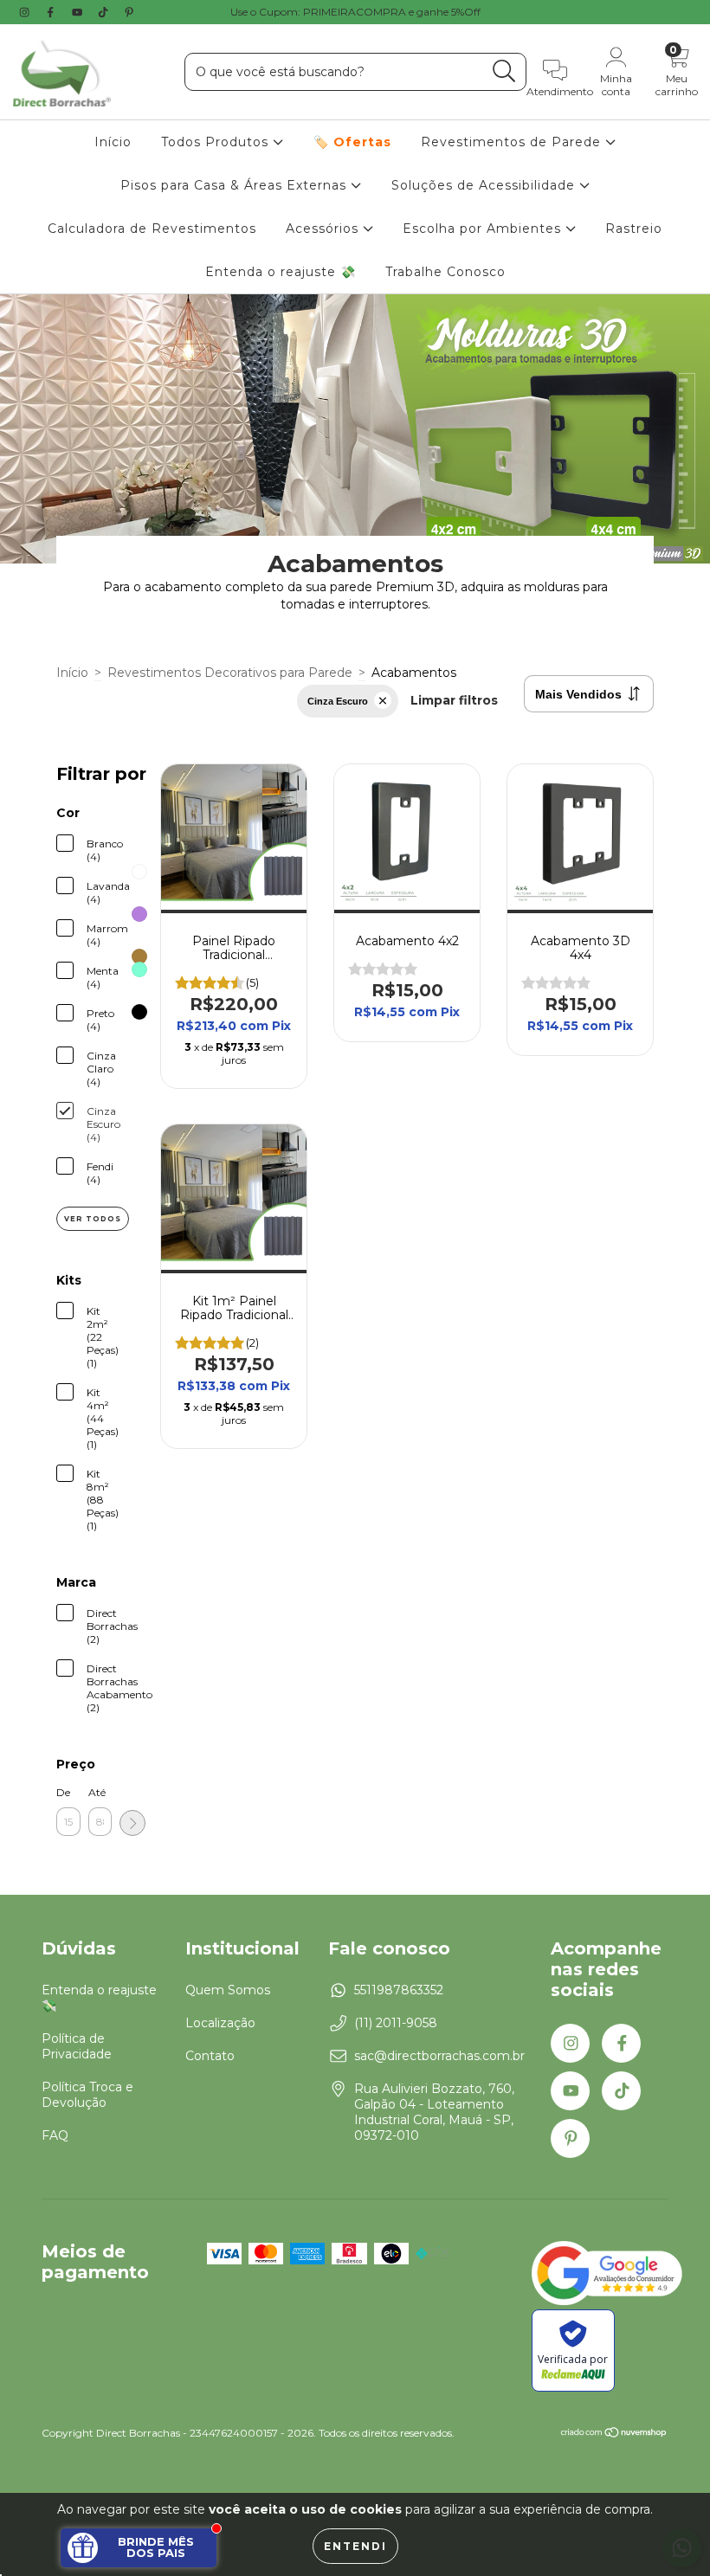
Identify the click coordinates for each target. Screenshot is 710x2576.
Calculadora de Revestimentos (152, 229)
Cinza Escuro (338, 701)
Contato (210, 2056)
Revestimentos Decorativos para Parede (230, 673)
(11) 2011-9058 (396, 2023)
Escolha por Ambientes (484, 229)
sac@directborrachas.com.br (439, 2056)
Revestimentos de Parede (513, 142)
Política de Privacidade (77, 2046)
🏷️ (352, 142)
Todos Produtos (217, 142)
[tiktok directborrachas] (105, 12)
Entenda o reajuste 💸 (281, 272)
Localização (220, 2023)
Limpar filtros (454, 700)
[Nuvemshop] (614, 2434)
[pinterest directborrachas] (129, 12)
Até (97, 1792)
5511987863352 (399, 1990)
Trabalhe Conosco (445, 272)
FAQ (55, 2135)
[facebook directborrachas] (52, 12)
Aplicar (132, 1823)
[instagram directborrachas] (26, 12)
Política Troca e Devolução (87, 2095)
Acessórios (324, 229)
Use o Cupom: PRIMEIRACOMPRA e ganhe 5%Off (355, 12)
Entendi (355, 2546)
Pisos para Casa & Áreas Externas (236, 185)
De (63, 1792)
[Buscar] (504, 71)
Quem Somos (228, 1990)
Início (113, 142)
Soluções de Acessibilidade (485, 185)
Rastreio (634, 229)
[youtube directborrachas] (79, 12)
